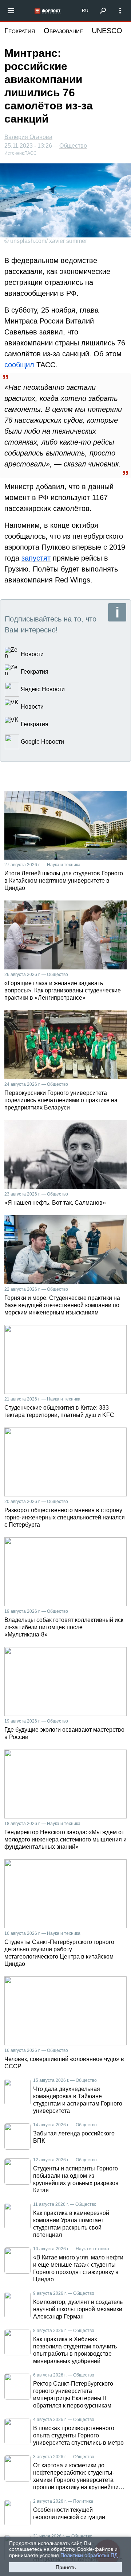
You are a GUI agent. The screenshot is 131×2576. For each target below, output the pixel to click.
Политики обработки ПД (89, 2555)
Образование (63, 31)
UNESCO (107, 31)
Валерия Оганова (28, 137)
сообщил (19, 365)
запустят (36, 558)
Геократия (20, 31)
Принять (66, 2567)
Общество (73, 146)
